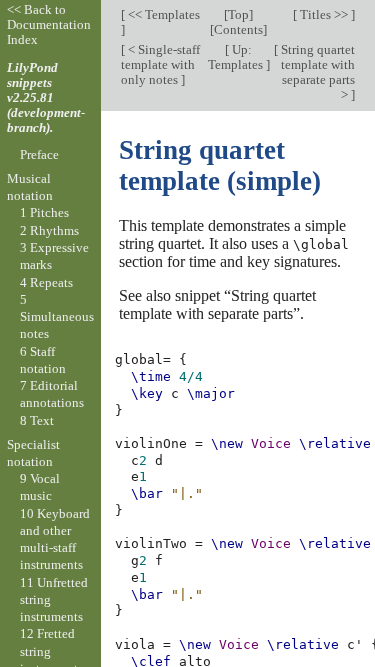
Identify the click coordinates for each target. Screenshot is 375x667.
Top (238, 14)
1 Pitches (44, 212)
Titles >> (324, 14)
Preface (39, 154)
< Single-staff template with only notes (160, 64)
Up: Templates (237, 57)
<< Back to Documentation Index (49, 24)
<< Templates (162, 14)
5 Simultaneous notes (57, 317)
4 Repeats (46, 282)
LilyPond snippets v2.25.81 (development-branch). (46, 97)
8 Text (37, 420)
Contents (238, 29)
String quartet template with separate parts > (316, 72)
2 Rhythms (49, 230)
